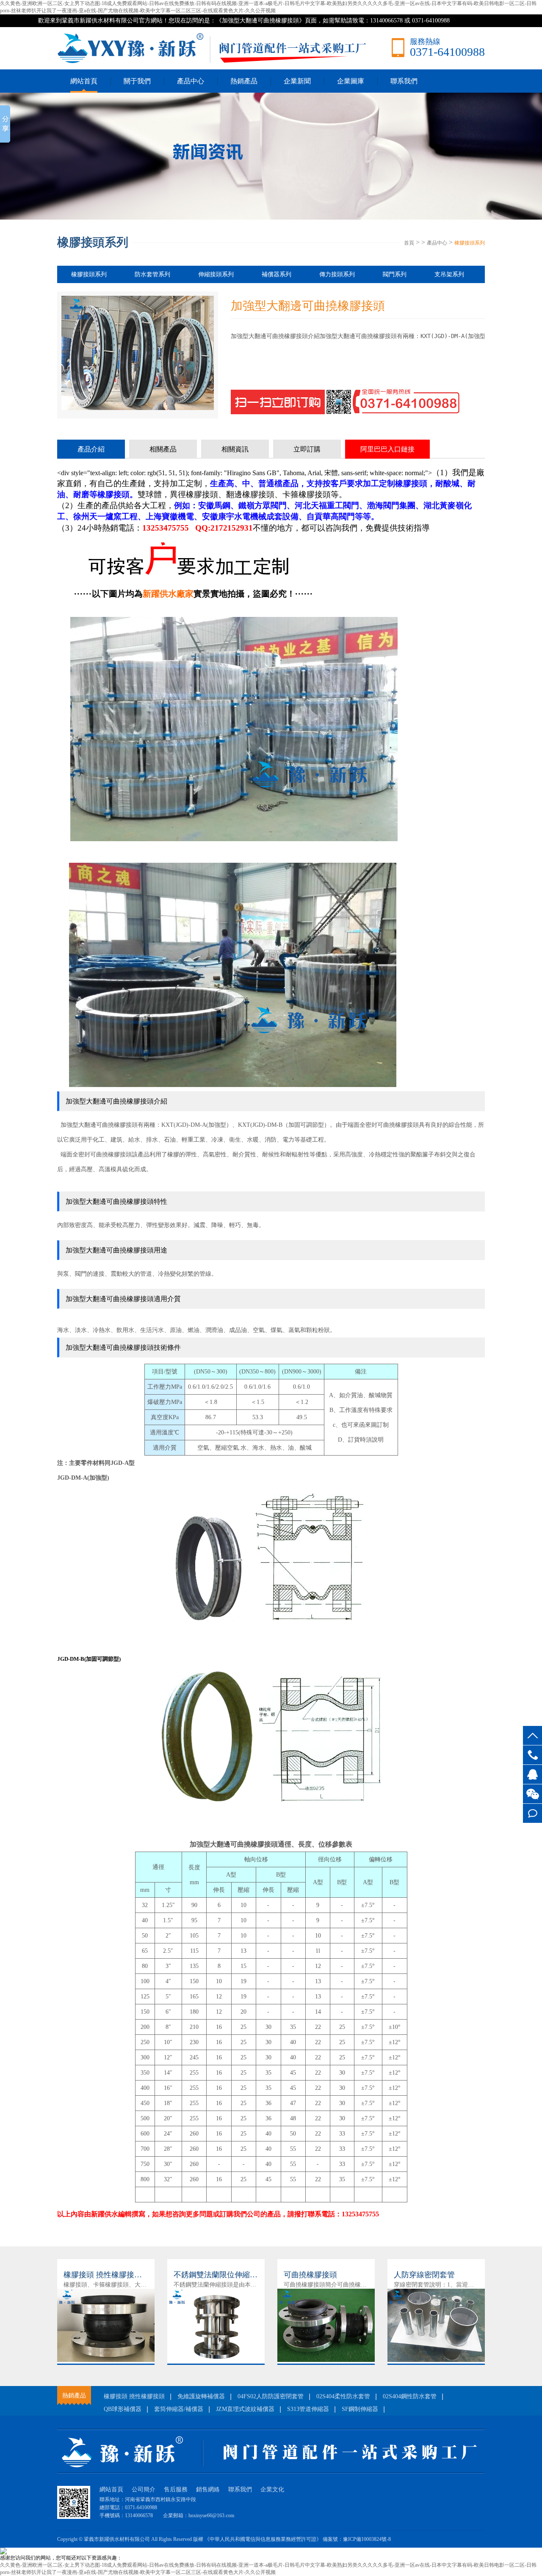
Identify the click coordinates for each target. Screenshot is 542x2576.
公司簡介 (144, 2489)
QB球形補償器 (123, 2409)
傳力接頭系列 (337, 274)
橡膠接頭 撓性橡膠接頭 (134, 2396)
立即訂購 (307, 449)
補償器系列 (277, 274)
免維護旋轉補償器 (201, 2396)
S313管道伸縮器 (308, 2409)
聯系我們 (404, 81)
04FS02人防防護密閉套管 (271, 2396)
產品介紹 (91, 449)
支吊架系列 (449, 274)
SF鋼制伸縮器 (360, 2409)
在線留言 (532, 1813)
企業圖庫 (351, 81)
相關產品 (163, 449)
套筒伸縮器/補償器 (179, 2409)
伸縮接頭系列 (216, 274)
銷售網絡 (208, 2489)
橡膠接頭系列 (470, 243)
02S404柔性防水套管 (343, 2396)
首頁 (409, 243)
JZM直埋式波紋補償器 (245, 2409)
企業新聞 (297, 81)
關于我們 (137, 81)
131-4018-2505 (532, 1755)
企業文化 (272, 2489)
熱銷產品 (244, 81)
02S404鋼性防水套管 (410, 2396)
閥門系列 (395, 274)
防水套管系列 (152, 274)
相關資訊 (235, 449)
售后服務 (176, 2489)
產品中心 (191, 81)
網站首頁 (84, 81)
